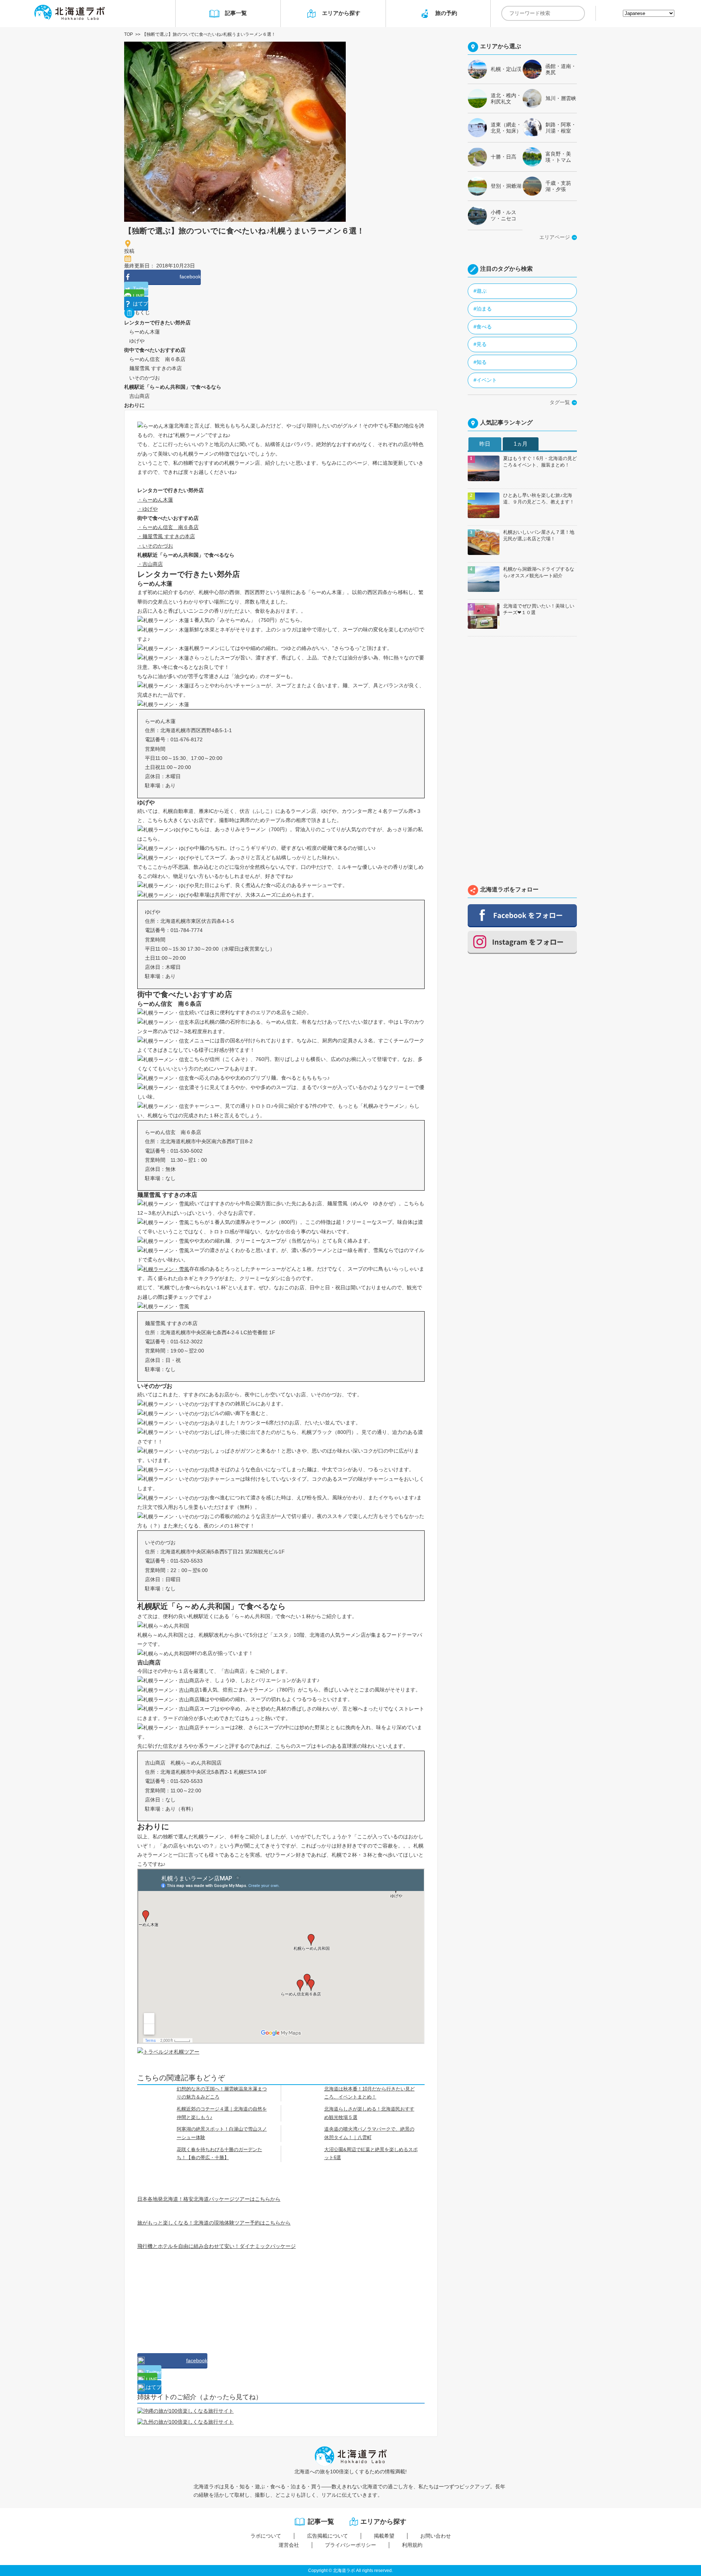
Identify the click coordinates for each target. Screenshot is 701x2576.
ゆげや (134, 341)
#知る (480, 362)
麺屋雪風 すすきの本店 (153, 368)
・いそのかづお (155, 546)
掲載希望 (384, 2536)
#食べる (483, 327)
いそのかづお (142, 378)
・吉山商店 (150, 564)
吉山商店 (137, 396)
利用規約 (412, 2545)
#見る (480, 344)
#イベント (485, 380)
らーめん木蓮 (142, 332)
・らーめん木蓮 (155, 500)
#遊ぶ (480, 291)
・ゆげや (148, 509)
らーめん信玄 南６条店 (155, 359)
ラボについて (266, 2536)
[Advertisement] (192, 2297)
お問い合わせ (436, 2536)
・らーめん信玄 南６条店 (168, 527)
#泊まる (483, 309)
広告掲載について (327, 2536)
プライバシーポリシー (350, 2545)
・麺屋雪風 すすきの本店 (166, 536)
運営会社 (289, 2545)
